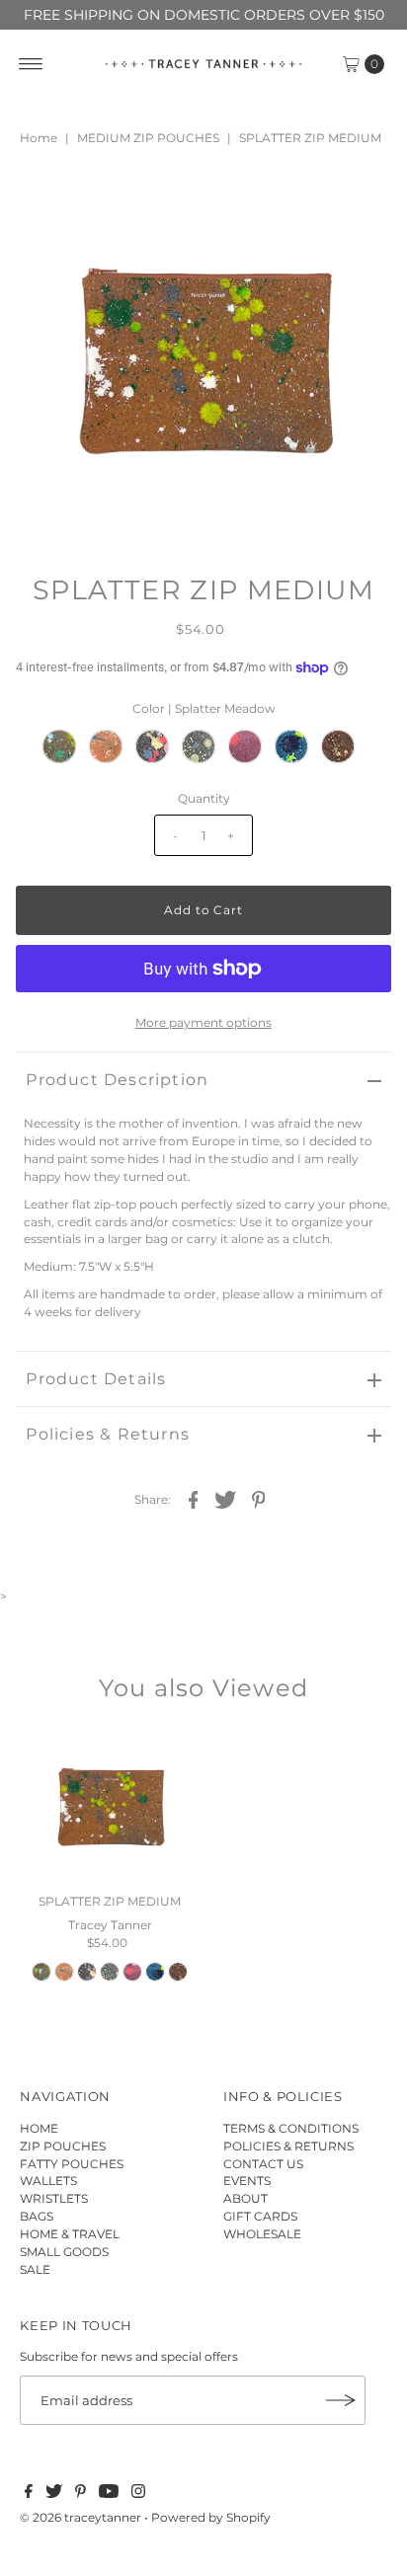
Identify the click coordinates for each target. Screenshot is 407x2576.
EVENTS (247, 2181)
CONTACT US (263, 2164)
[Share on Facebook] (194, 1499)
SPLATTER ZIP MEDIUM (110, 1901)
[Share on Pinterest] (259, 1499)
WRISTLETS (54, 2198)
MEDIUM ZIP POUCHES (148, 138)
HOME (39, 2128)
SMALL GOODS (64, 2252)
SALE (35, 2269)
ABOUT (245, 2198)
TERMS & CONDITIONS (291, 2128)
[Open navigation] (31, 64)
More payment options (203, 1022)
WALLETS (48, 2181)
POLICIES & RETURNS (288, 2146)
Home (39, 138)
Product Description (117, 1080)
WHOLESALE (262, 2234)
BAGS (37, 2216)
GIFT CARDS (260, 2216)
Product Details (96, 1379)
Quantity (204, 798)
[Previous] (47, 202)
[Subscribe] (341, 2400)
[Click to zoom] (360, 202)
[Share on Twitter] (226, 1499)
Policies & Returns (108, 1434)
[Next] (96, 202)
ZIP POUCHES (63, 2146)
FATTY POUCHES (72, 2164)
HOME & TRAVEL (70, 2234)
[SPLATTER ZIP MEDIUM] (110, 1806)
